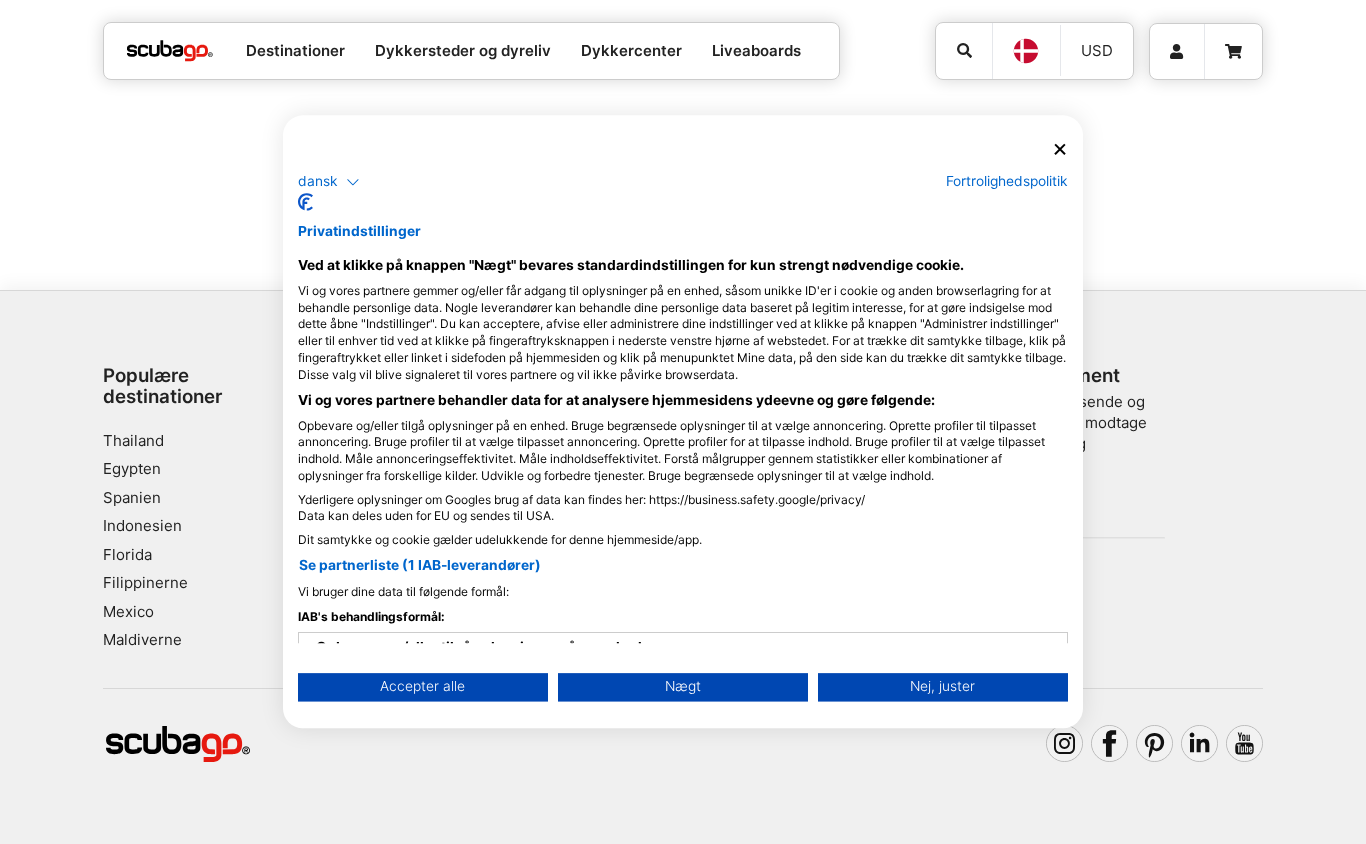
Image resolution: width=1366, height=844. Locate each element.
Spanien (132, 497)
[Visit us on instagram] (1065, 744)
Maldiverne (142, 639)
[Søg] (964, 51)
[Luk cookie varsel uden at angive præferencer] (1060, 149)
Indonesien (142, 525)
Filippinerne (145, 582)
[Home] (170, 51)
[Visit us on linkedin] (1200, 744)
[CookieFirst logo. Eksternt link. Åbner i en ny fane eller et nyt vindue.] (305, 203)
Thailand (133, 440)
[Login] (1177, 52)
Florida (127, 554)
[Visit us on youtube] (1245, 744)
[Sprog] (1026, 51)
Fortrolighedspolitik (1007, 181)
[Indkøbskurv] (1233, 52)
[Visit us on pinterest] (1155, 744)
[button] (329, 182)
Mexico (128, 611)
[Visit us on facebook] (1110, 744)
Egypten (132, 468)
